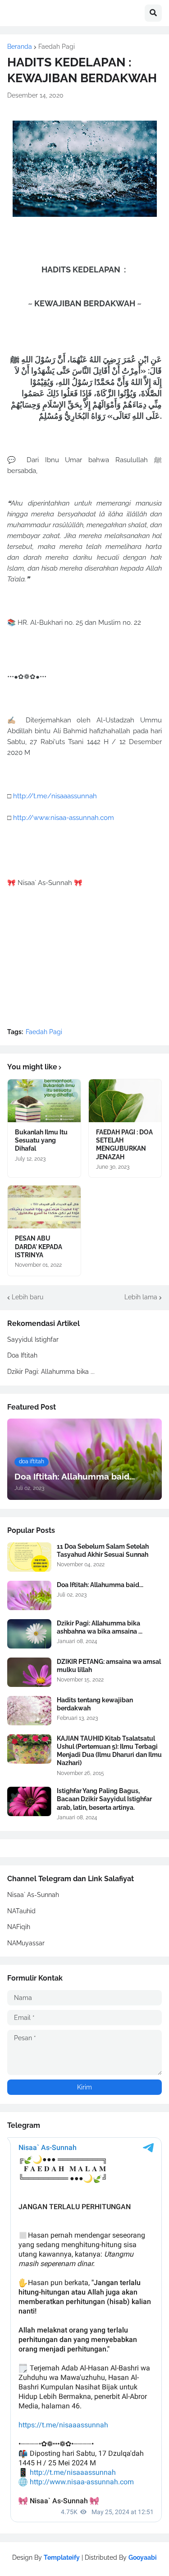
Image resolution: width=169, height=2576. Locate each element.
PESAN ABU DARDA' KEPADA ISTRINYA (39, 1246)
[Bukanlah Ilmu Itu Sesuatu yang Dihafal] (44, 1101)
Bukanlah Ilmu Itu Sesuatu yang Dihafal (41, 1140)
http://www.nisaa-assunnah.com (64, 818)
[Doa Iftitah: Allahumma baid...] (29, 1595)
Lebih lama (141, 1297)
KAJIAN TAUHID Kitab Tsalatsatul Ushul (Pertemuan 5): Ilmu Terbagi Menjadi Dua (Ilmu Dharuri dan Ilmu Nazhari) (109, 1751)
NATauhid (21, 1911)
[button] (153, 13)
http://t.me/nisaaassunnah (55, 796)
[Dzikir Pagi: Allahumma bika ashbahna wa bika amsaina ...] (29, 1634)
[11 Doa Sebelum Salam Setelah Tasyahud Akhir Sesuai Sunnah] (29, 1557)
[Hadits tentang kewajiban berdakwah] (29, 1711)
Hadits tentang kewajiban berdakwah (95, 1704)
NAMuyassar (26, 1943)
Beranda (20, 47)
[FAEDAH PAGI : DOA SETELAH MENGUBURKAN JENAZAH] (125, 1101)
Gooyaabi (143, 2557)
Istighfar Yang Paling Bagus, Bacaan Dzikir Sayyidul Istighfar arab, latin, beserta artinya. (104, 1799)
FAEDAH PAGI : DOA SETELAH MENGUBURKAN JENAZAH (124, 1145)
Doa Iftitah (22, 1355)
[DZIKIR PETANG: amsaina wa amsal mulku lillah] (29, 1672)
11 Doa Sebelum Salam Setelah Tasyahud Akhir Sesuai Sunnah (103, 1550)
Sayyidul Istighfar (33, 1340)
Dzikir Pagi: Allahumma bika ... (51, 1372)
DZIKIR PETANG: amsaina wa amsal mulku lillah (109, 1666)
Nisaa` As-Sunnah (33, 1895)
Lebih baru (27, 1297)
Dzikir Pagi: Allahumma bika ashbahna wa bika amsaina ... (100, 1627)
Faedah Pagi (57, 47)
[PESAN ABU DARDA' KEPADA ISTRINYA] (44, 1207)
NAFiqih (19, 1927)
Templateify (62, 2557)
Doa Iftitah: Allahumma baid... (100, 1585)
